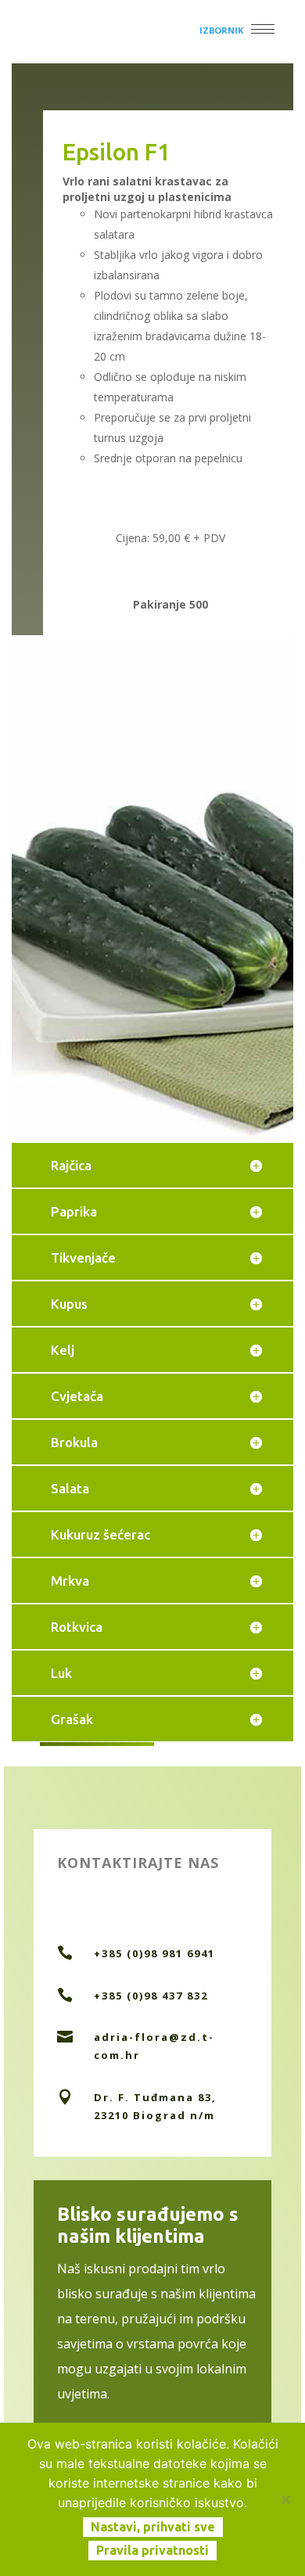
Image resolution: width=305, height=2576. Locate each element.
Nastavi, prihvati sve (153, 2527)
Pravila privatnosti (152, 2550)
